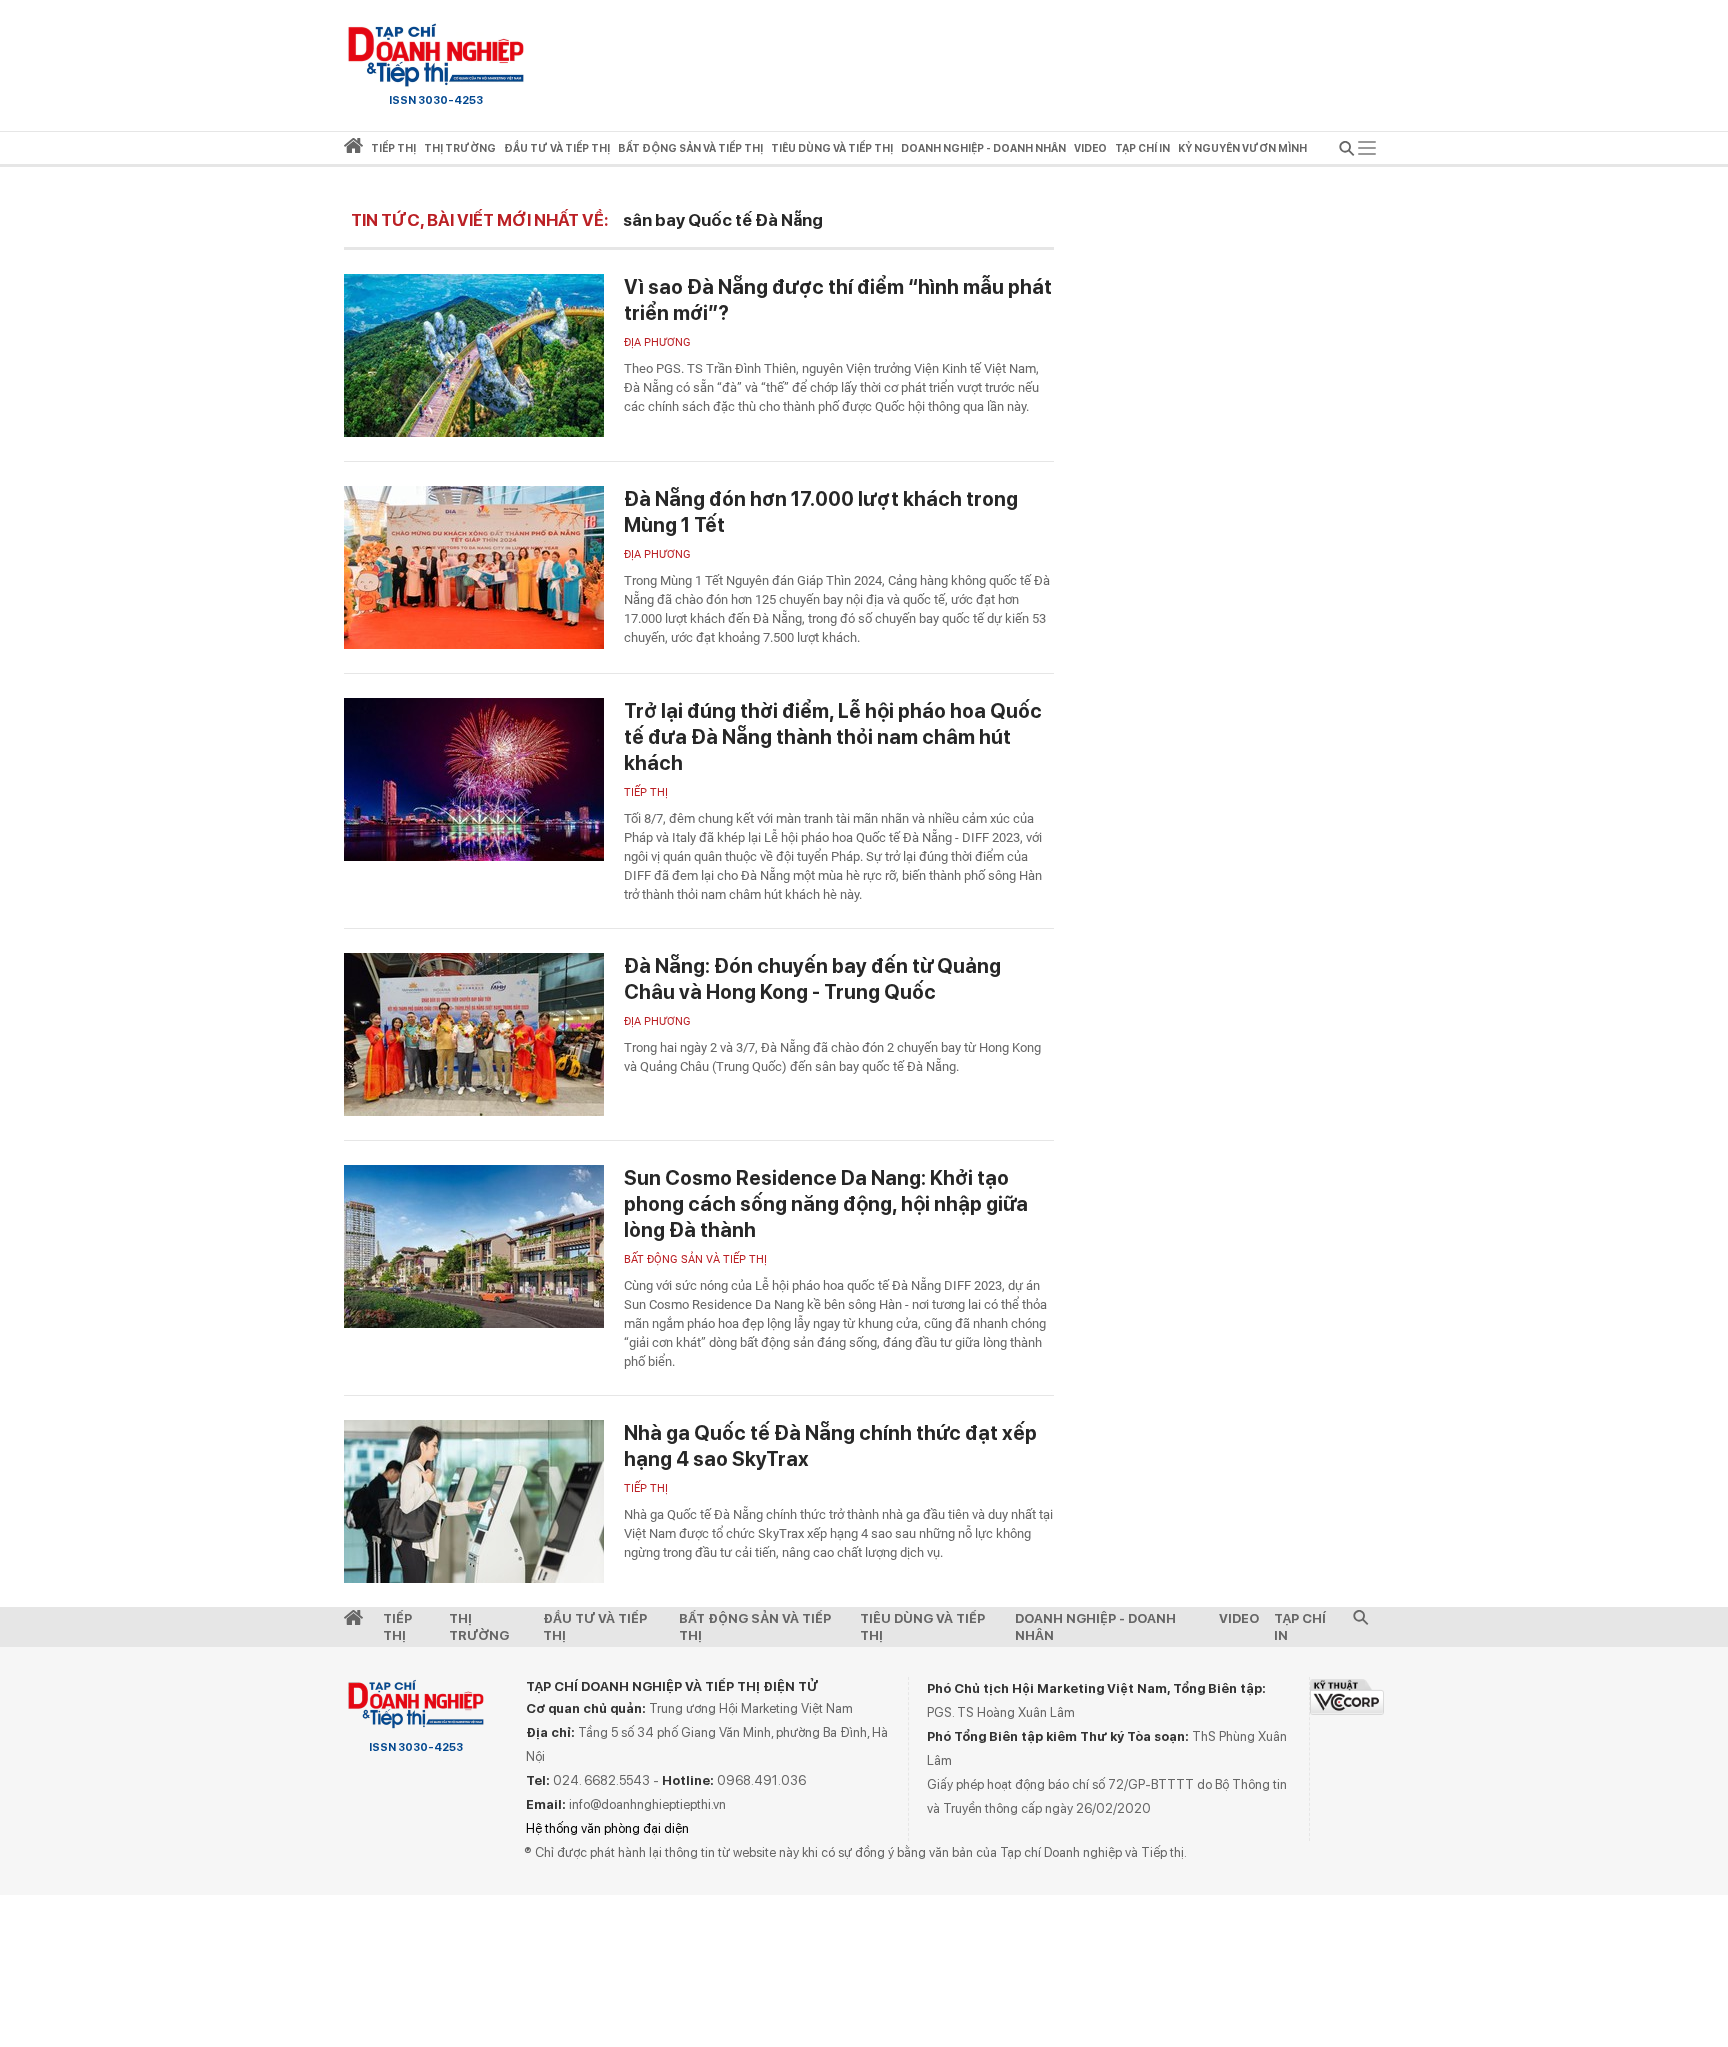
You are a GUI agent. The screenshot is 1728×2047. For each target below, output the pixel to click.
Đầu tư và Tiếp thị (595, 1627)
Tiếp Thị (397, 1627)
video (1090, 148)
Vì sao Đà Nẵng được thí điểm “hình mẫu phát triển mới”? (838, 300)
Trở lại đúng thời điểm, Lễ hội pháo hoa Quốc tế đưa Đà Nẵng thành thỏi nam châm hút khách (833, 737)
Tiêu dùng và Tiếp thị (922, 1627)
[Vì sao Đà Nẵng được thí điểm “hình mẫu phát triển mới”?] (474, 355)
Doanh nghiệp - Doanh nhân (1095, 1627)
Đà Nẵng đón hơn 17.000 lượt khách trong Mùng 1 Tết (821, 512)
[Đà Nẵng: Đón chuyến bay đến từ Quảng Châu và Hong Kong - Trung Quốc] (474, 1034)
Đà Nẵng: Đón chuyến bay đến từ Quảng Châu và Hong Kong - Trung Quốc (812, 979)
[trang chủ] (353, 149)
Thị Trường (479, 1627)
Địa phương (657, 342)
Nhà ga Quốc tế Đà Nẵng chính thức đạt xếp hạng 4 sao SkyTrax (830, 1446)
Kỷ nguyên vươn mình (1242, 148)
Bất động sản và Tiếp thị (695, 1259)
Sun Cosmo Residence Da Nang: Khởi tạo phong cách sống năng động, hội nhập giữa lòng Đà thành (826, 1204)
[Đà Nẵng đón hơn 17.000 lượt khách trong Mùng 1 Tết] (474, 567)
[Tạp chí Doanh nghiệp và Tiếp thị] (436, 55)
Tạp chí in (1142, 148)
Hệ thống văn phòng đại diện (607, 1828)
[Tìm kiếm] (1347, 151)
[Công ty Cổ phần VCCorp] (1347, 1696)
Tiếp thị (393, 148)
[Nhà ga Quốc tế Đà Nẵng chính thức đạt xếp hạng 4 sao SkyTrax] (474, 1501)
